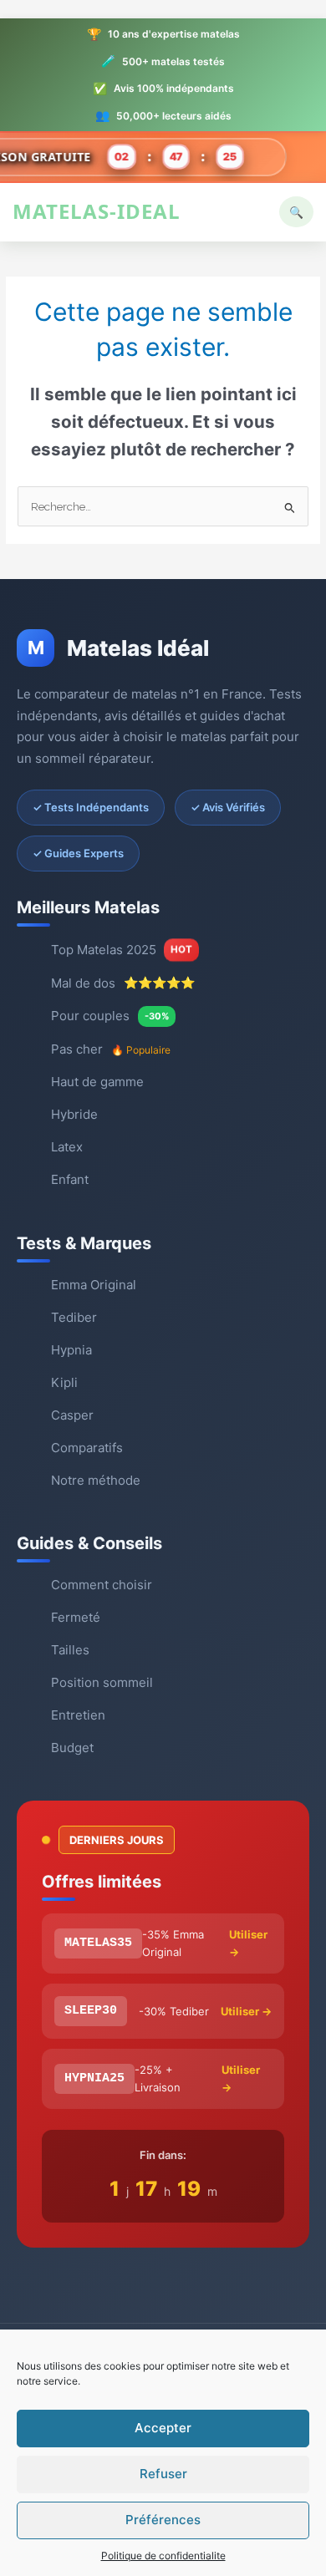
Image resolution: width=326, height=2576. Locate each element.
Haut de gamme (97, 1082)
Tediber (74, 1317)
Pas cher (111, 1049)
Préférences (163, 2520)
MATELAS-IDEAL (97, 211)
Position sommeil (102, 1682)
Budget (72, 1748)
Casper (72, 1415)
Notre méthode (96, 1480)
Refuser (163, 2474)
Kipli (64, 1382)
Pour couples (110, 1016)
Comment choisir (102, 1585)
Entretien (78, 1715)
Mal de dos (123, 983)
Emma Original (94, 1285)
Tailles (70, 1650)
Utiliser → (248, 1943)
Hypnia (71, 1350)
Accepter (163, 2428)
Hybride (74, 1114)
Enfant (70, 1179)
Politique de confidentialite (163, 2556)
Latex (67, 1147)
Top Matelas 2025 (121, 950)
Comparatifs (87, 1448)
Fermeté (76, 1617)
